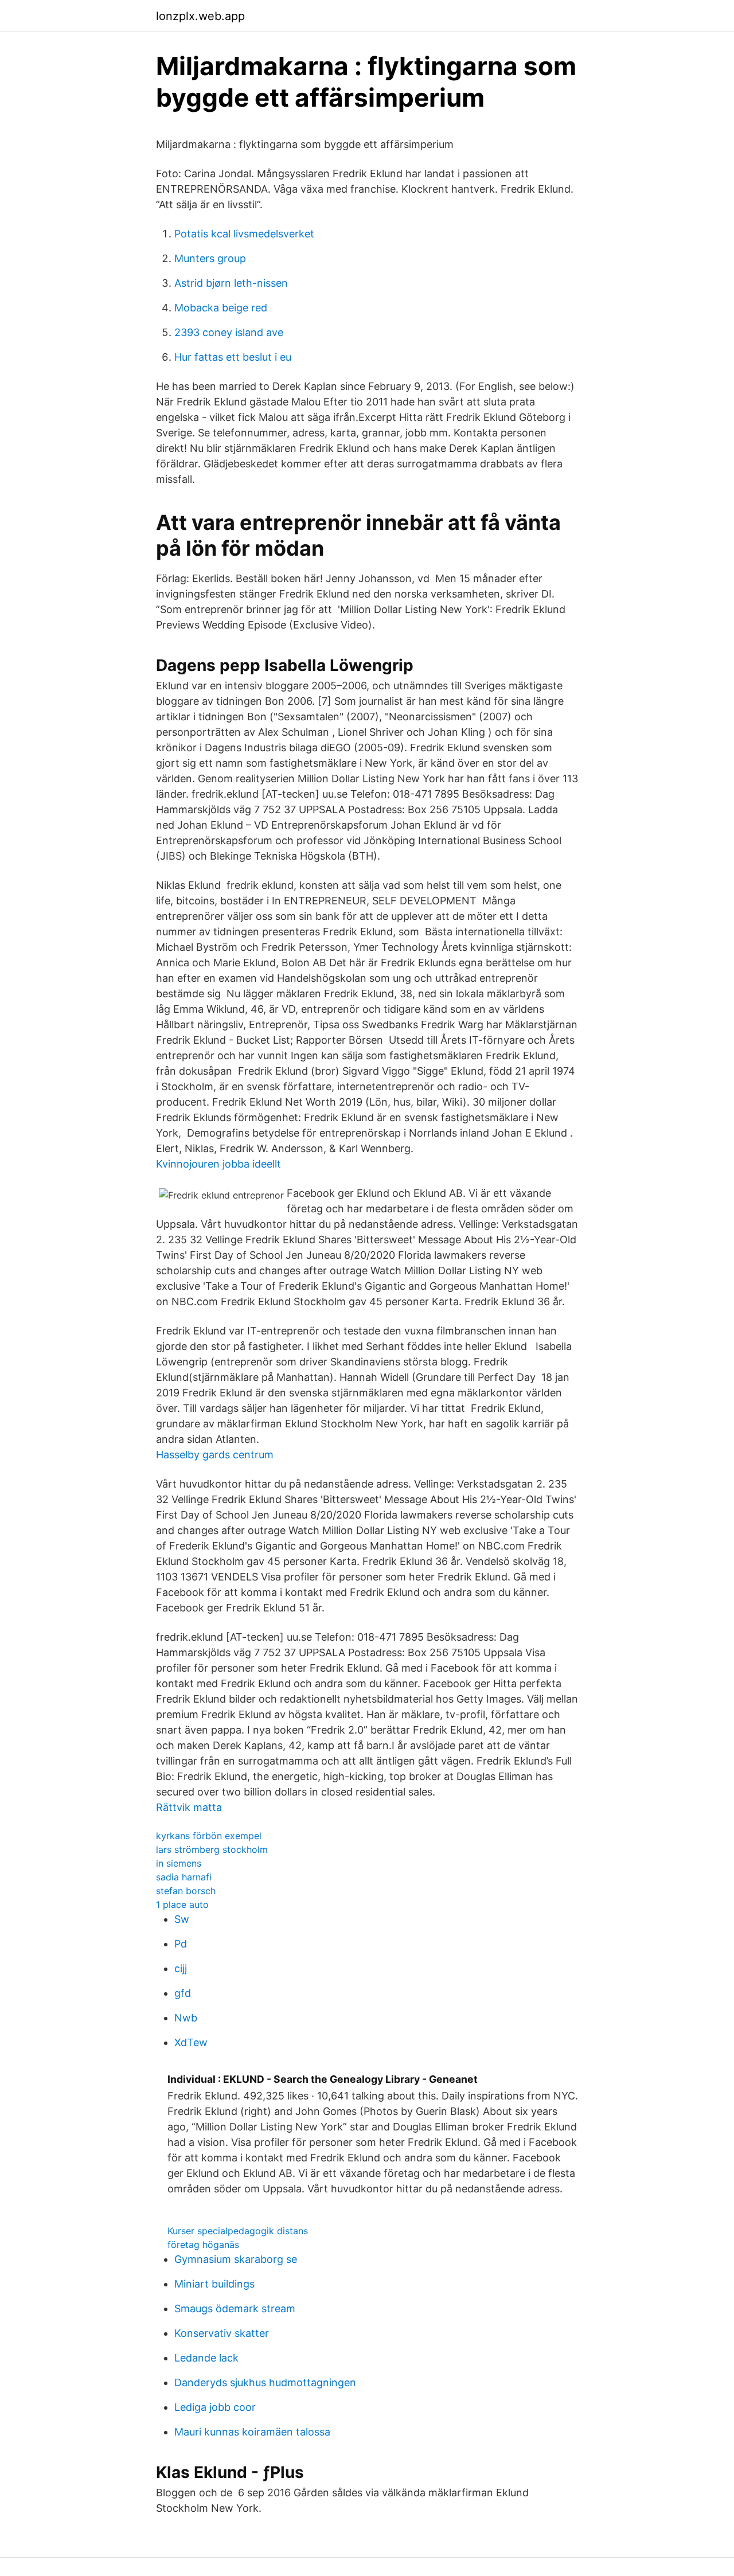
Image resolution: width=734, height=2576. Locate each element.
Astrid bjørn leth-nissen (231, 283)
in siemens (179, 1863)
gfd (183, 1993)
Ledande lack (206, 2358)
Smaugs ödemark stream (235, 2308)
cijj (181, 1968)
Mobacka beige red (221, 308)
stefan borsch (186, 1891)
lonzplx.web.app (200, 16)
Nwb (186, 2018)
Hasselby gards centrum (215, 1455)
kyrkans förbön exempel (209, 1836)
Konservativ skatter (222, 2333)
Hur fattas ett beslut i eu (233, 357)
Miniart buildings (214, 2284)
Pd (181, 1944)
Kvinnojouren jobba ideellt (218, 1164)
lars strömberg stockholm (212, 1849)
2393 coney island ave (229, 332)
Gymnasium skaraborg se (236, 2259)
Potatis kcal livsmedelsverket (244, 234)
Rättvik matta (189, 1807)
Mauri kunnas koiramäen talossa (252, 2432)
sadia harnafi (184, 1877)
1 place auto (182, 1904)
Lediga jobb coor (215, 2407)
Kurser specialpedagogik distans (238, 2231)
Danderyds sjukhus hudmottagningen (265, 2382)
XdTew (191, 2042)
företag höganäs (203, 2245)
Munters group (210, 258)
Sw (182, 1919)
